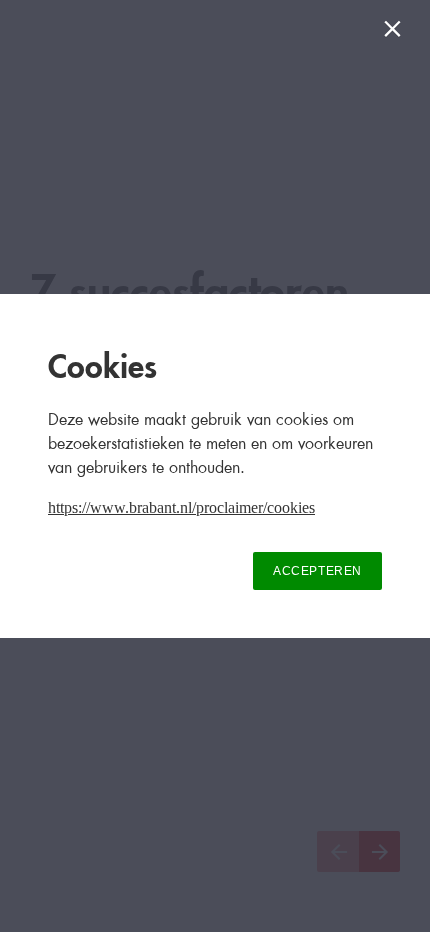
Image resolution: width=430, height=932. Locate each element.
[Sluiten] (396, 33)
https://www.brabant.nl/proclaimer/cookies (181, 507)
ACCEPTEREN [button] (317, 571)
